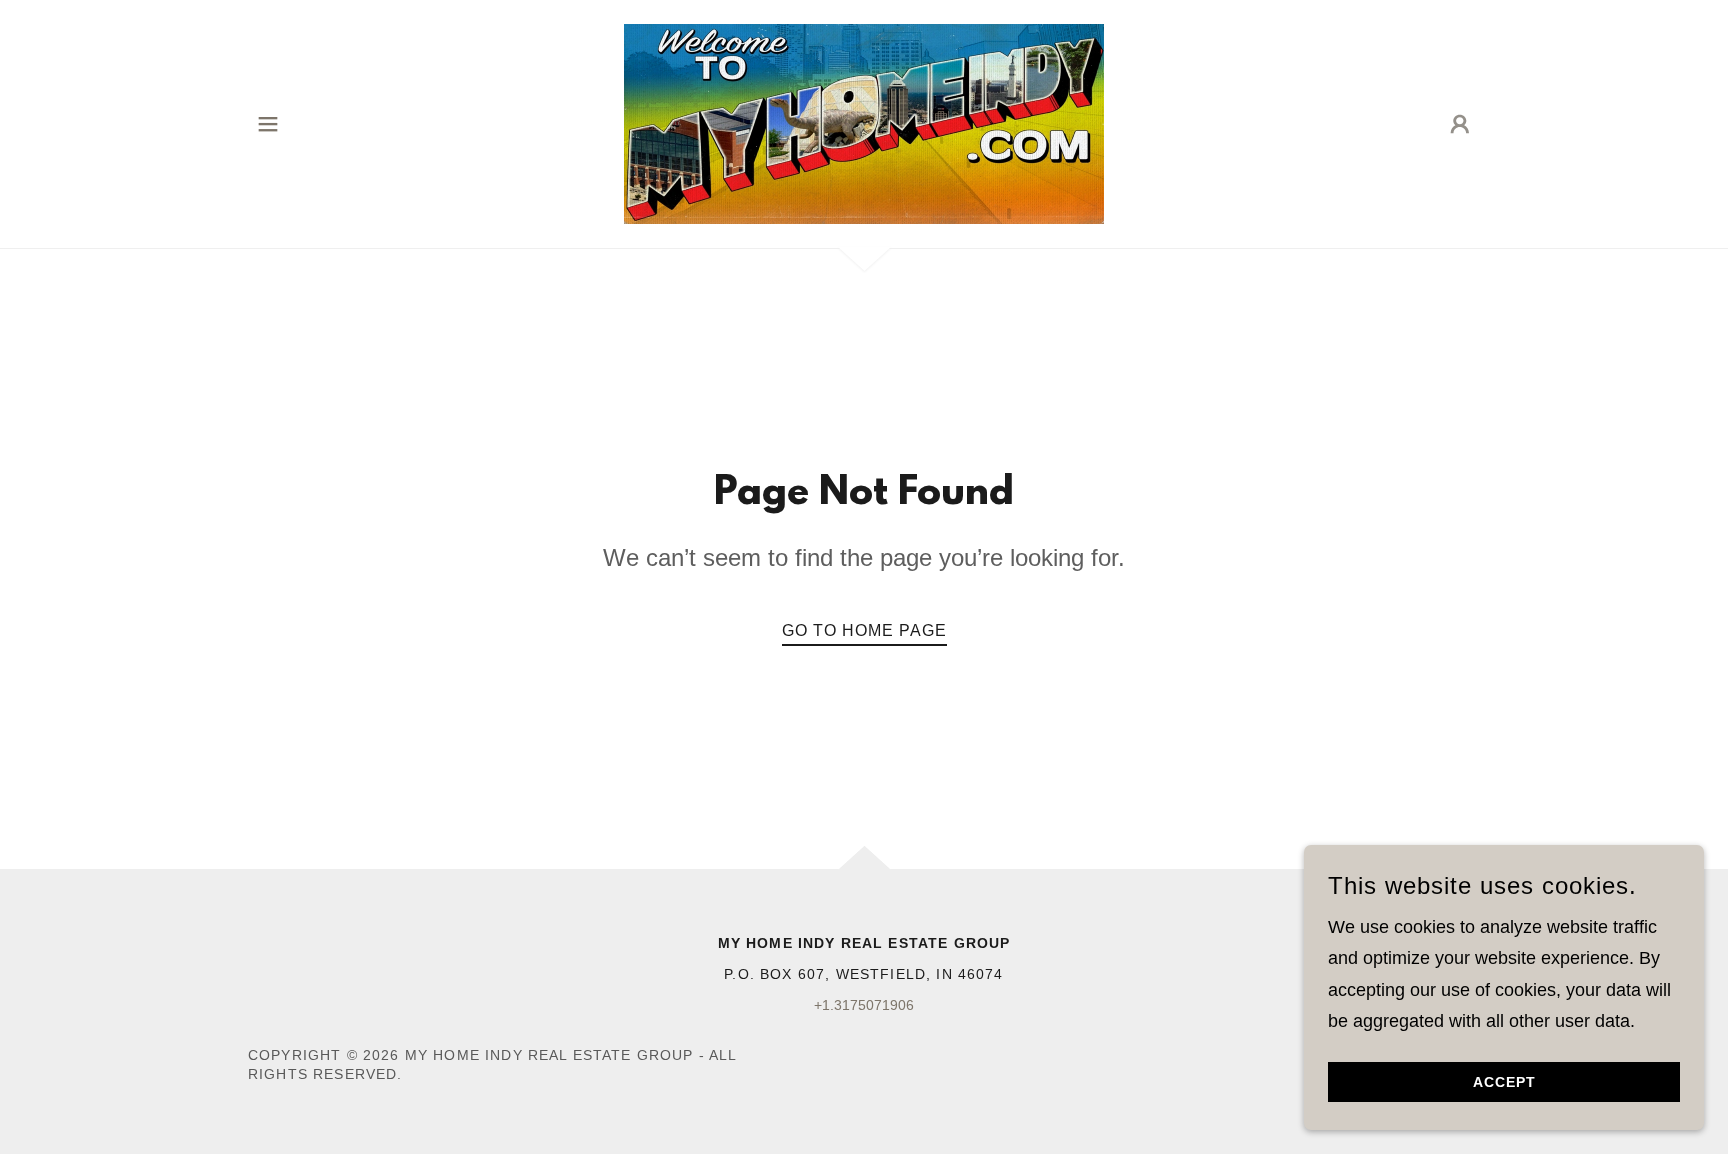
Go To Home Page (864, 630)
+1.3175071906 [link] (864, 1005)
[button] (268, 124)
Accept (1504, 1082)
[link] (864, 123)
